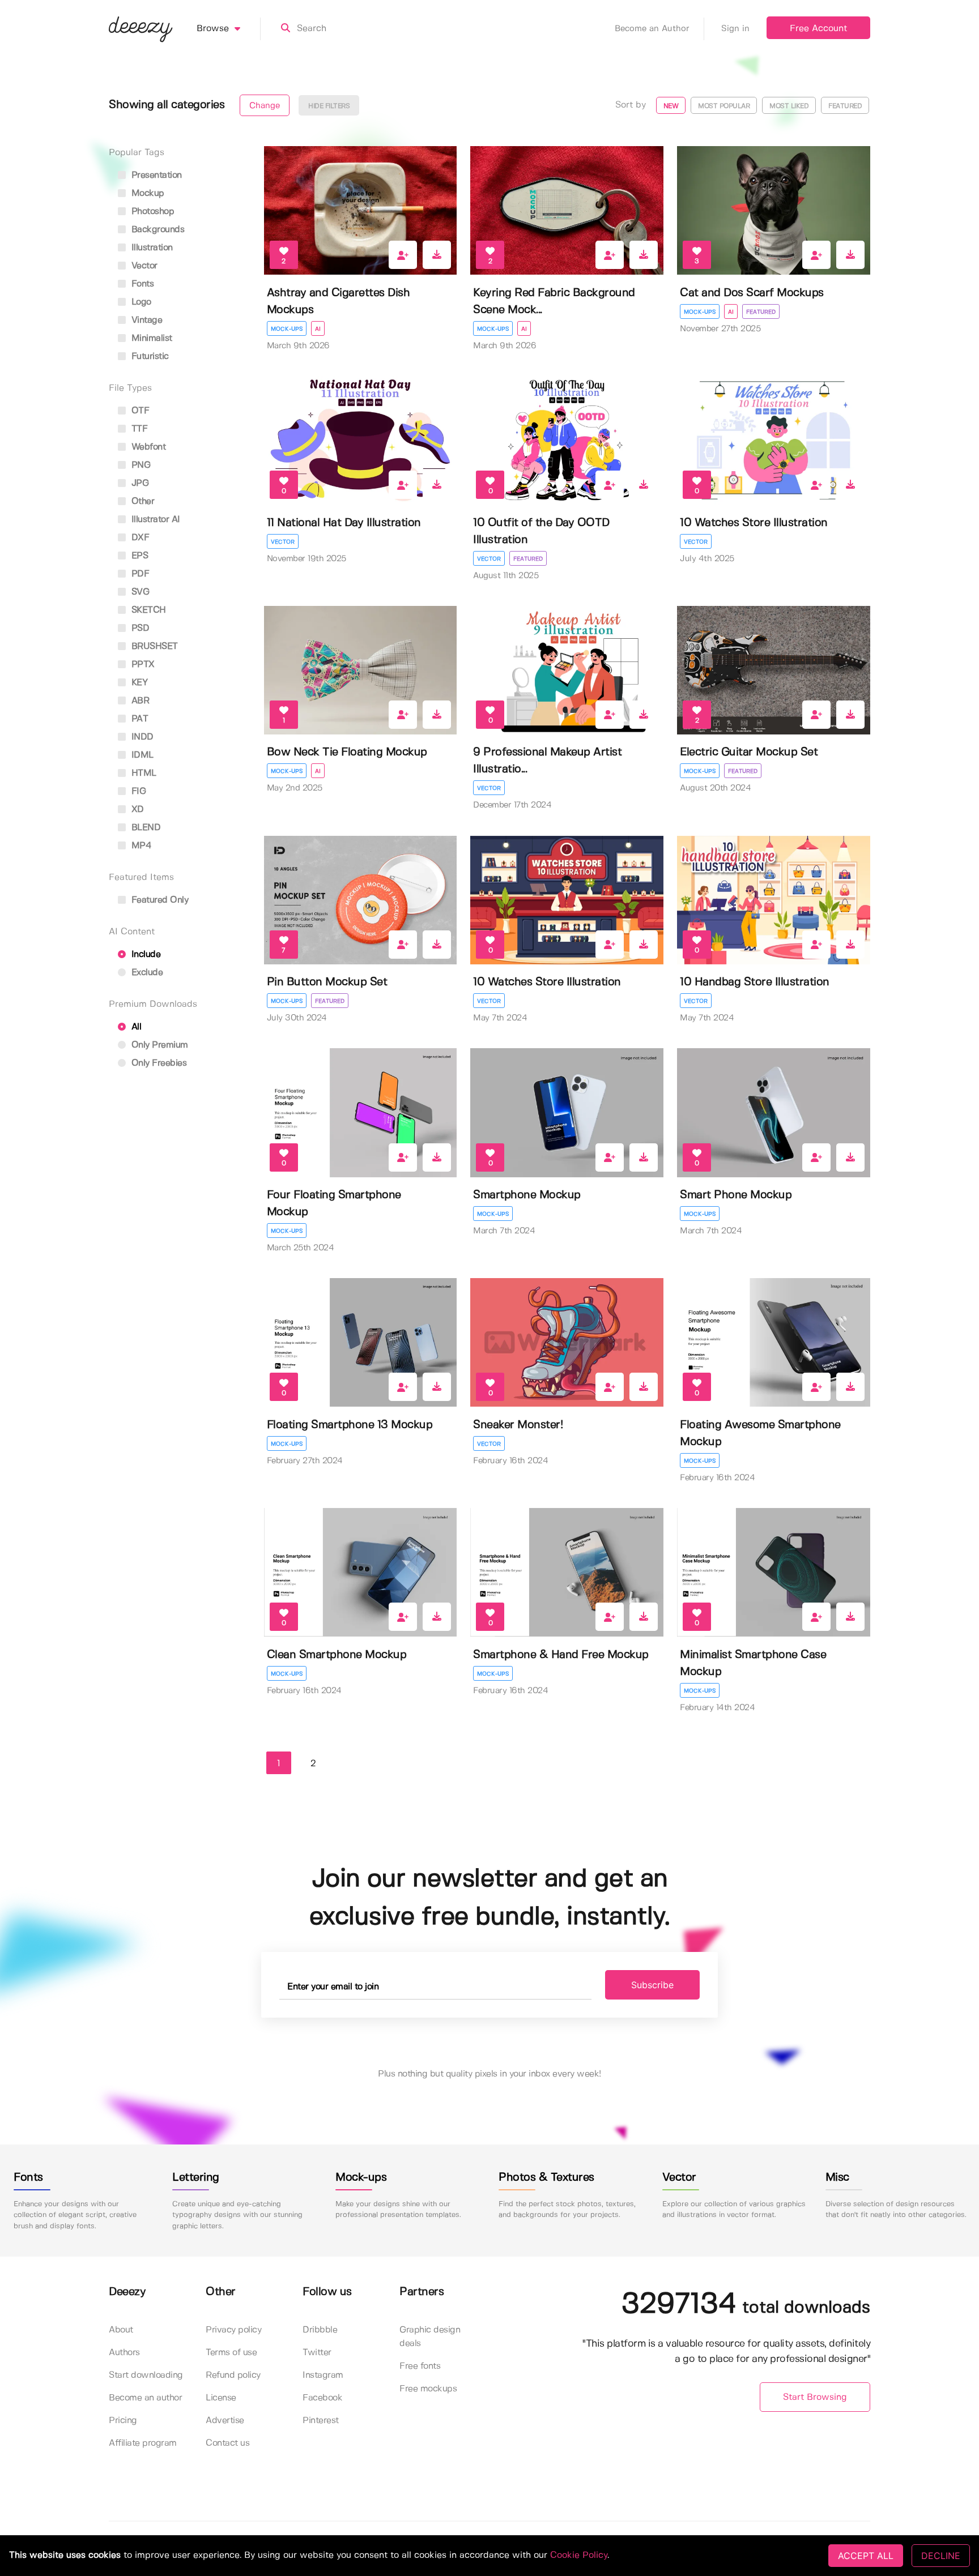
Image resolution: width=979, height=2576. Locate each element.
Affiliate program (143, 2443)
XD (136, 809)
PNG (139, 465)
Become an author (145, 2398)
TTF (138, 429)
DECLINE (941, 2556)
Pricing (123, 2421)
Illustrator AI (154, 520)
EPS (138, 556)
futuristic (149, 356)
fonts (141, 284)
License (221, 2398)
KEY (138, 683)
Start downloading (146, 2375)
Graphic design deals (430, 2337)
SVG (139, 592)
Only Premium (158, 1045)
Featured (761, 312)
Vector (283, 542)
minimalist (150, 338)
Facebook (322, 2398)
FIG (137, 791)
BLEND (144, 828)
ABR (139, 701)
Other (141, 501)
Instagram (323, 2375)
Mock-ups (287, 329)
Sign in (735, 29)
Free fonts (420, 2366)
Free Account (818, 29)
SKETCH (147, 610)
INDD (141, 737)
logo (140, 302)
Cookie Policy (579, 2555)
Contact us (227, 2443)
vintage (145, 320)
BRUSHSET (153, 646)
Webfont (147, 447)
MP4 (140, 846)
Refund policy (233, 2375)
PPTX (142, 665)
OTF (139, 411)
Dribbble (320, 2330)
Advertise (225, 2421)
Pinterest (321, 2421)
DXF (139, 538)
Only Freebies (158, 1063)
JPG (139, 483)
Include (144, 954)
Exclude (146, 973)
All (135, 1027)
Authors (124, 2353)
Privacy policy (233, 2330)
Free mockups (428, 2389)
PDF (139, 574)
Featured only (158, 900)
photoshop (151, 212)
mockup (146, 193)
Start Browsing (815, 2397)
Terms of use (231, 2353)
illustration (151, 248)
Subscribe (652, 1985)
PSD (139, 628)
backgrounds (156, 230)
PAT (138, 719)
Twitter (317, 2353)
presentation (155, 175)
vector (143, 266)
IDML (141, 755)
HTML (142, 773)
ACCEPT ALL (866, 2556)
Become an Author (652, 29)
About (121, 2330)
